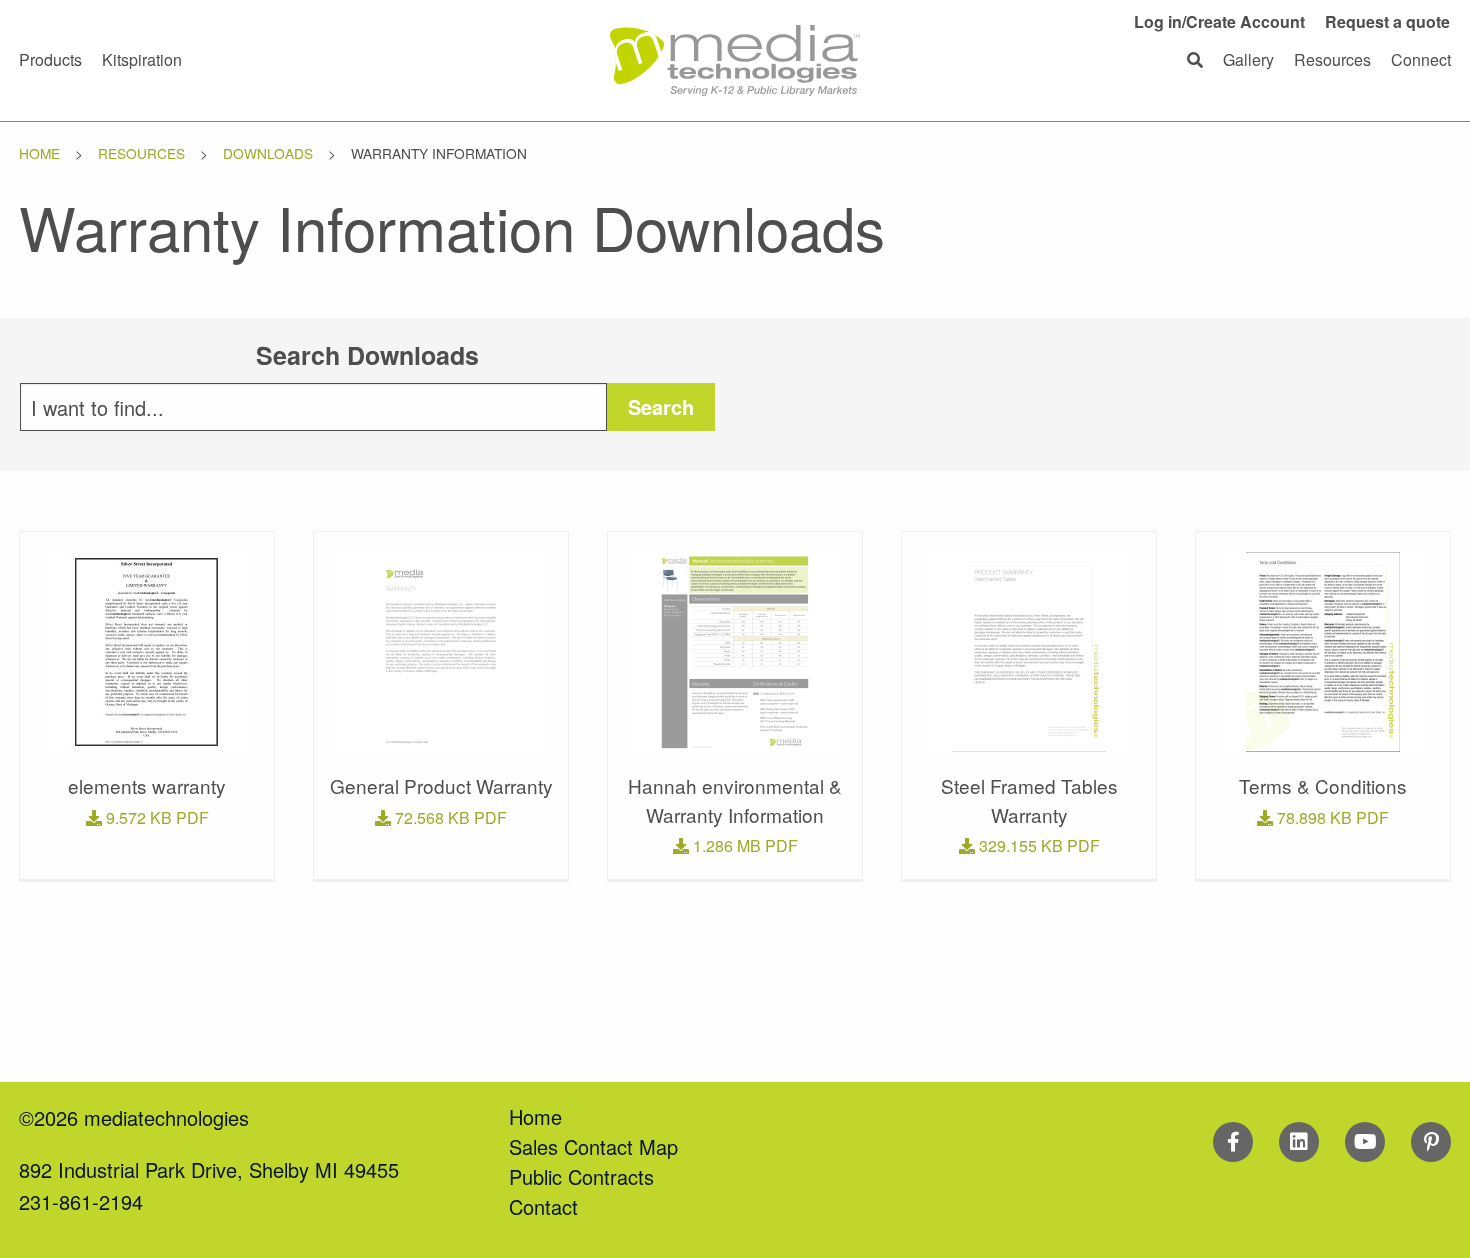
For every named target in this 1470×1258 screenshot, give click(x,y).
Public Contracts (581, 1176)
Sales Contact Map (593, 1146)
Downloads (268, 153)
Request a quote (1387, 21)
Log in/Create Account (1219, 21)
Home (39, 153)
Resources (141, 153)
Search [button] (661, 406)
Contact (543, 1206)
